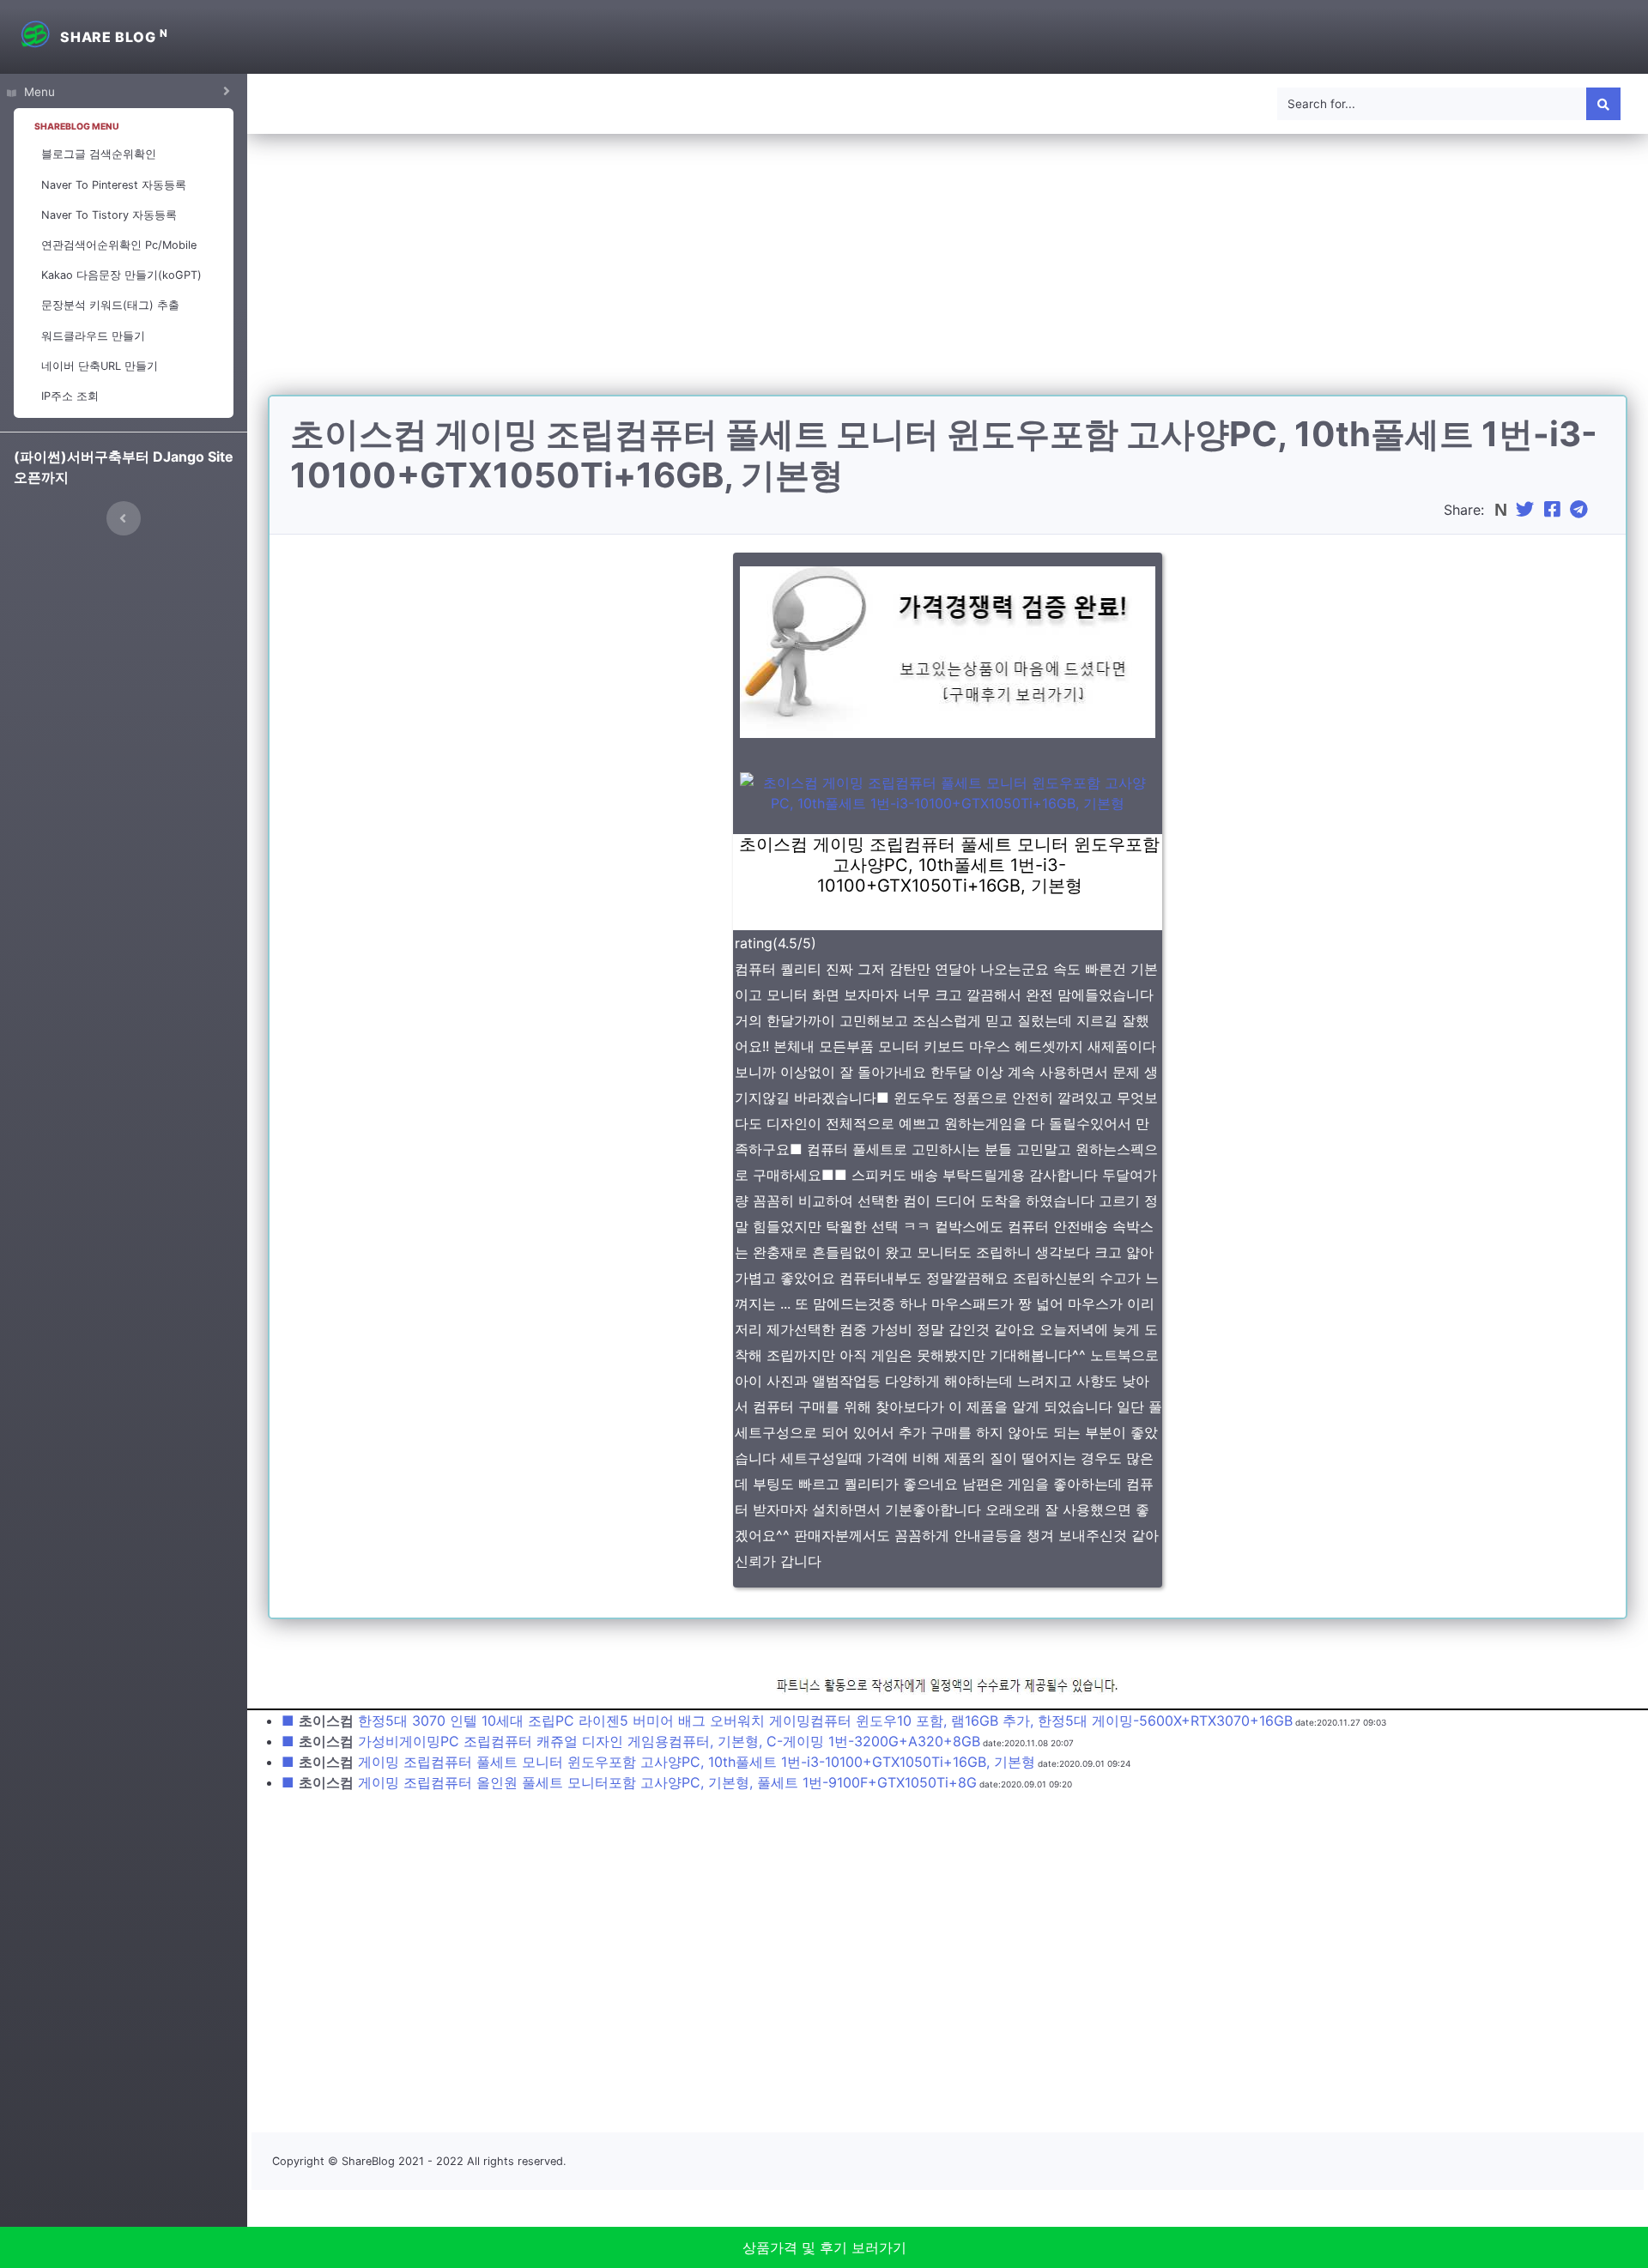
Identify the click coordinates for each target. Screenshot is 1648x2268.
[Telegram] (1581, 510)
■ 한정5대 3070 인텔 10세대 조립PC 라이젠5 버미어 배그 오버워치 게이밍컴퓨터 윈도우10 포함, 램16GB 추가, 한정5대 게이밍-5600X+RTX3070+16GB (787, 1721)
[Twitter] (1527, 510)
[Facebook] (1554, 510)
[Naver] (1503, 510)
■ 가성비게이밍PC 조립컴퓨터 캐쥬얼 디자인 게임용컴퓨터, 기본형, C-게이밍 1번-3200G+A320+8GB (631, 1741)
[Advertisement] (948, 275)
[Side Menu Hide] (124, 518)
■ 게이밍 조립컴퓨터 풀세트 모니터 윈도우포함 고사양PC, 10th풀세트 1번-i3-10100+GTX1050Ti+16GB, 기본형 (658, 1762)
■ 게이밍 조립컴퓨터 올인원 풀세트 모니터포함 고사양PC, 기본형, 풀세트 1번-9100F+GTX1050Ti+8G (629, 1782)
